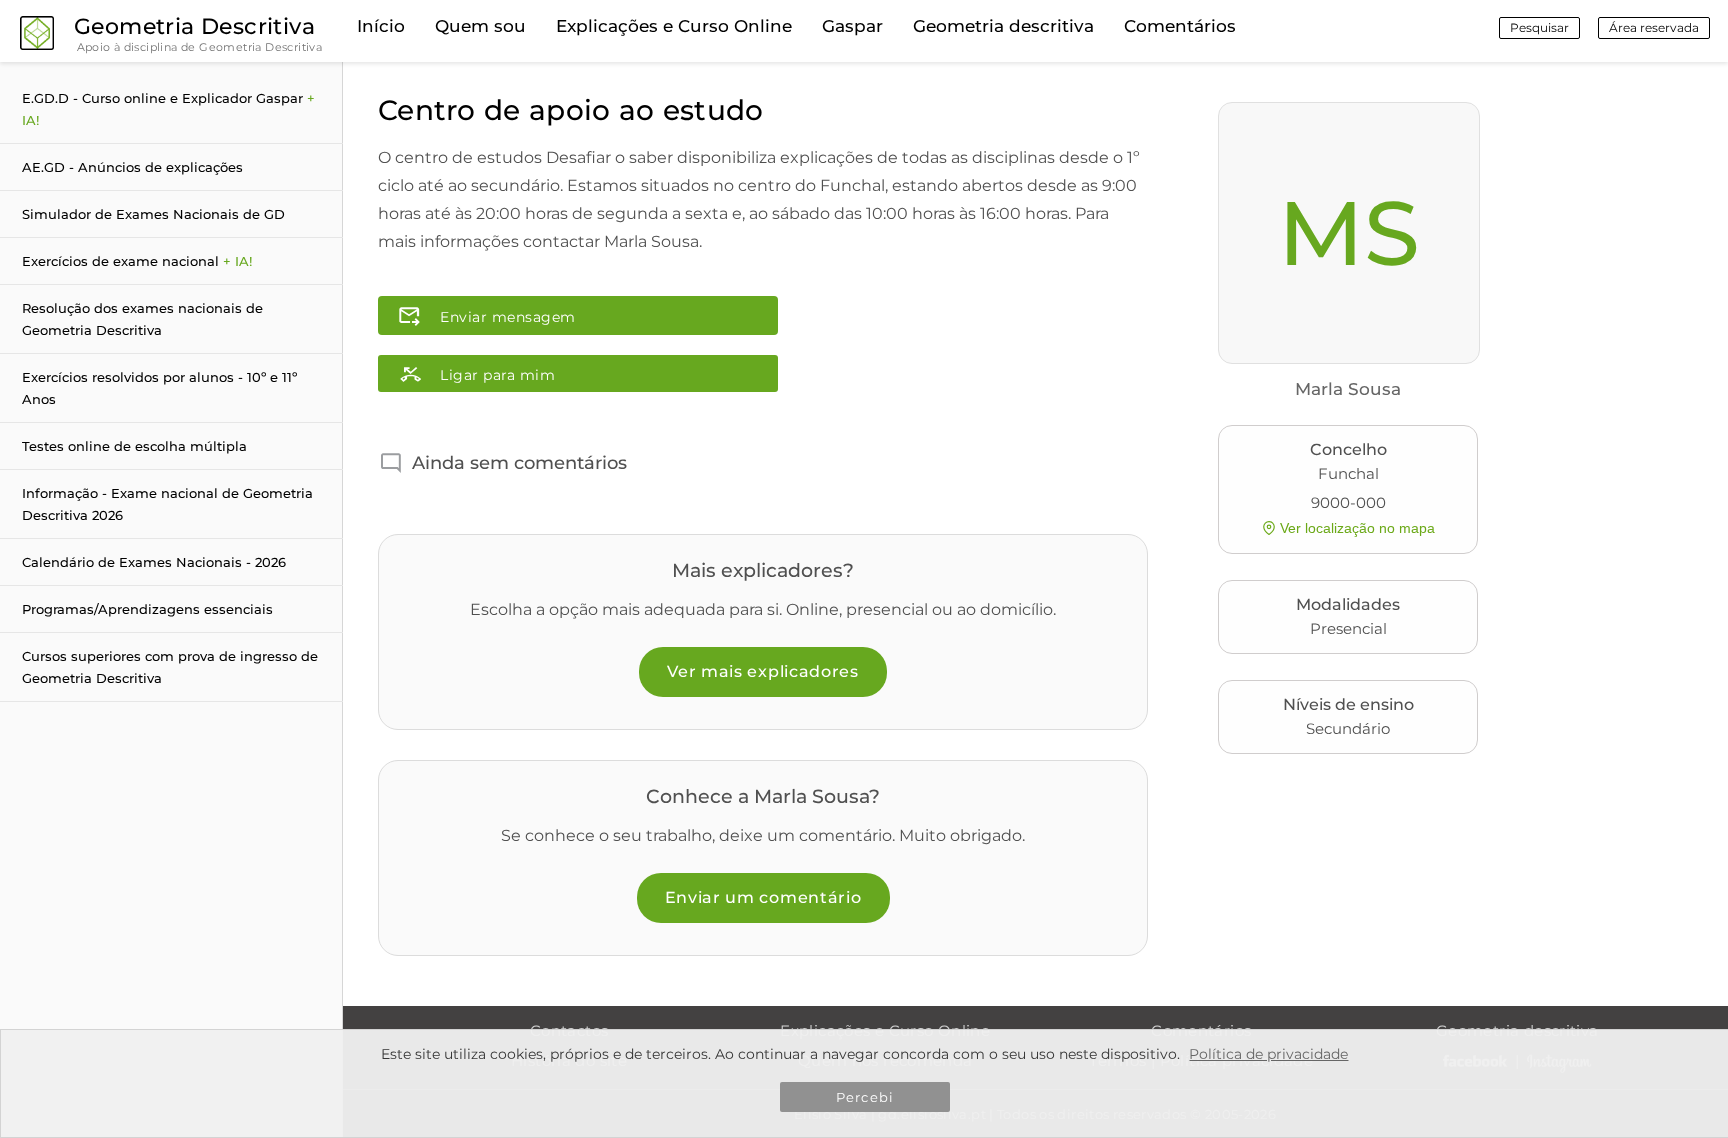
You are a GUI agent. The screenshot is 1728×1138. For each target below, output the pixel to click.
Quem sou (480, 26)
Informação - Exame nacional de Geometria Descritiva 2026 (167, 504)
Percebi (865, 1097)
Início (381, 26)
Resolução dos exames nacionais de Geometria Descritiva (142, 319)
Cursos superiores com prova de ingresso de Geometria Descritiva (170, 667)
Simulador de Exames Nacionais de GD (153, 214)
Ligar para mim (497, 375)
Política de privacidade (1268, 1054)
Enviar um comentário (763, 897)
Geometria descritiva (1003, 26)
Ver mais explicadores (763, 671)
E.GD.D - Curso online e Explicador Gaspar (168, 109)
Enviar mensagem (508, 317)
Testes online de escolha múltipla (134, 446)
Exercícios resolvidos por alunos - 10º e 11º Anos (159, 388)
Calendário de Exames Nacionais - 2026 (154, 562)
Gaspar (852, 26)
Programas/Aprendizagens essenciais (147, 609)
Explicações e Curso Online (674, 26)
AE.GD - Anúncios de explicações (132, 167)
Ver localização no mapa (1357, 528)
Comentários (1180, 26)
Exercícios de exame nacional (137, 261)
